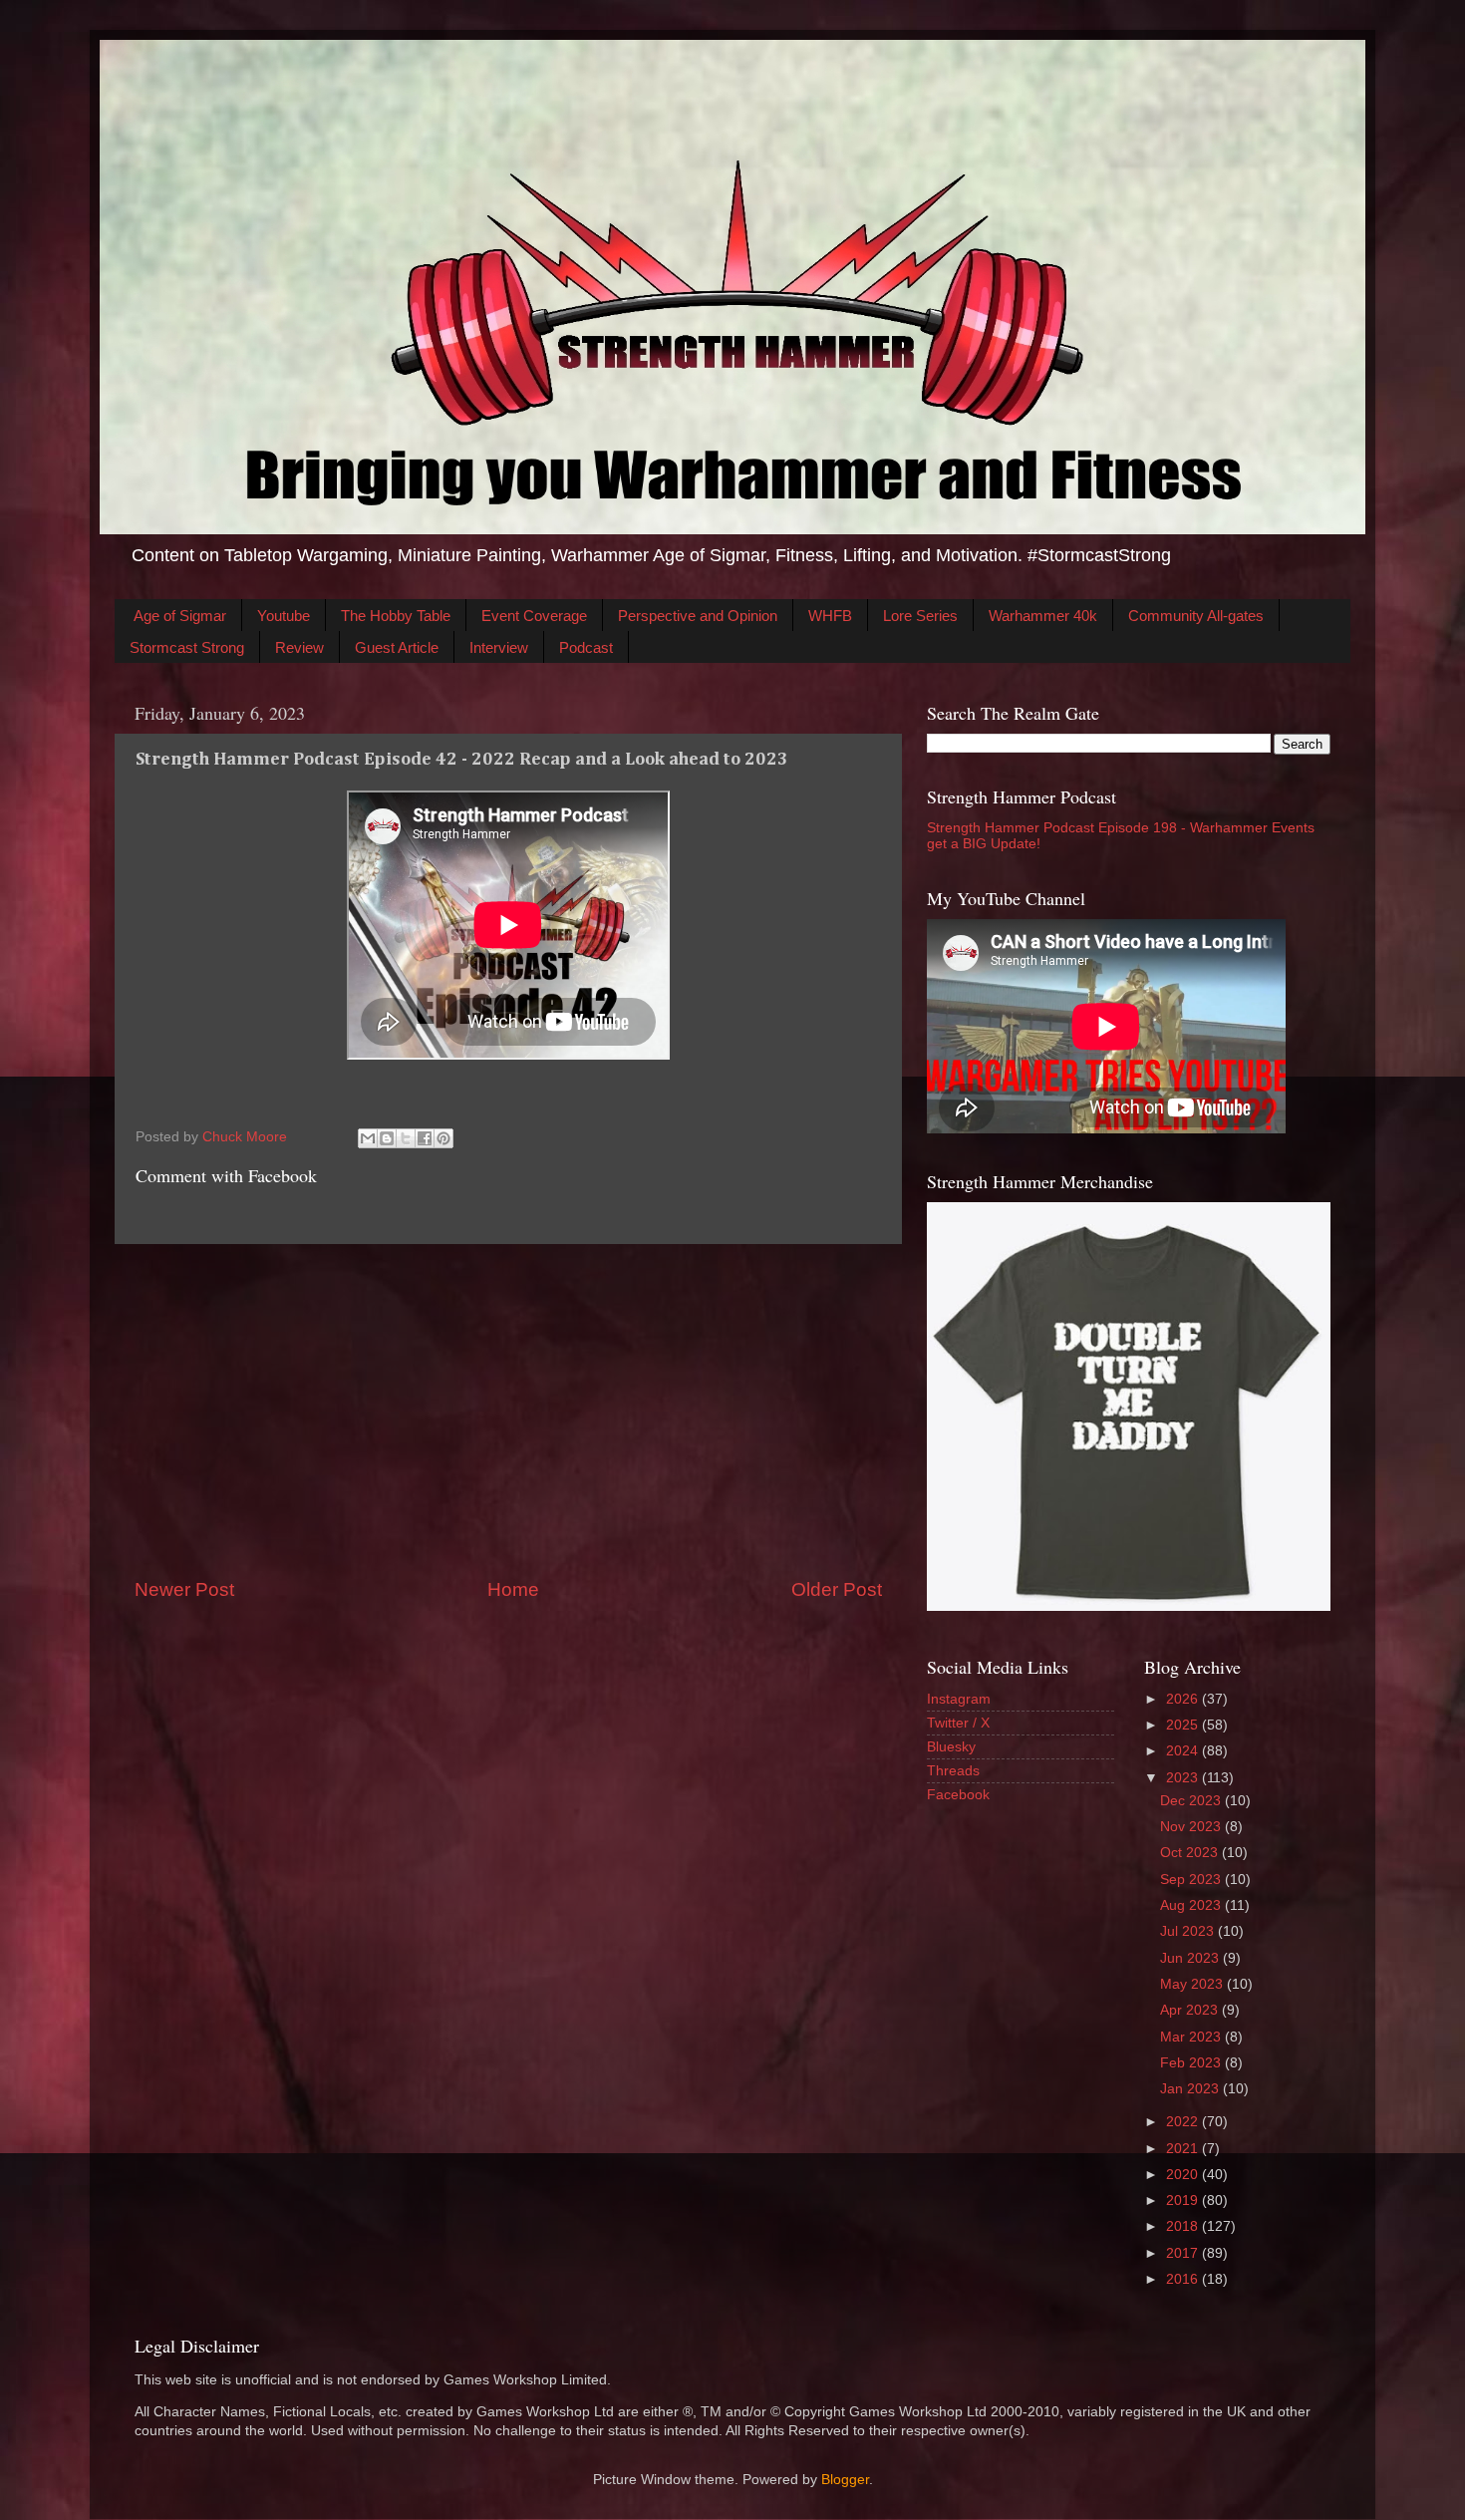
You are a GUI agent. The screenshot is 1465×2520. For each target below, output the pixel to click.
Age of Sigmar (180, 616)
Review (299, 647)
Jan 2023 (1191, 2089)
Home (513, 1589)
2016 (1184, 2279)
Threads (953, 1771)
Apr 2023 (1191, 2010)
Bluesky (951, 1747)
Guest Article (397, 647)
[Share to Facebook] (425, 1138)
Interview (499, 647)
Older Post (837, 1589)
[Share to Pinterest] (443, 1138)
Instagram (959, 1699)
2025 (1184, 1725)
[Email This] (368, 1138)
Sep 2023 (1192, 1880)
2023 (1184, 1778)
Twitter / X (958, 1723)
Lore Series (920, 616)
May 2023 (1193, 1984)
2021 (1184, 2149)
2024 (1184, 1751)
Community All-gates (1196, 616)
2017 (1184, 2253)
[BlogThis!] (387, 1138)
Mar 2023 (1192, 2037)
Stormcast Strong (187, 647)
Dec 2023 (1192, 1801)
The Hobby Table (396, 616)
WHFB (830, 616)
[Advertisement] (508, 1411)
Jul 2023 (1189, 1931)
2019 (1184, 2201)
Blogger (845, 2480)
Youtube (284, 616)
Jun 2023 (1191, 1958)
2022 (1184, 2122)
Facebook (958, 1795)
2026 (1184, 1699)
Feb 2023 (1192, 2063)
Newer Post (184, 1589)
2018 (1184, 2226)
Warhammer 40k (1043, 616)
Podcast (586, 647)
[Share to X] (406, 1138)
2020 (1184, 2175)
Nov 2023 (1192, 1827)
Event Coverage (534, 616)
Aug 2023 (1192, 1905)
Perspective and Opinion (698, 616)
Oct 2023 (1191, 1853)
